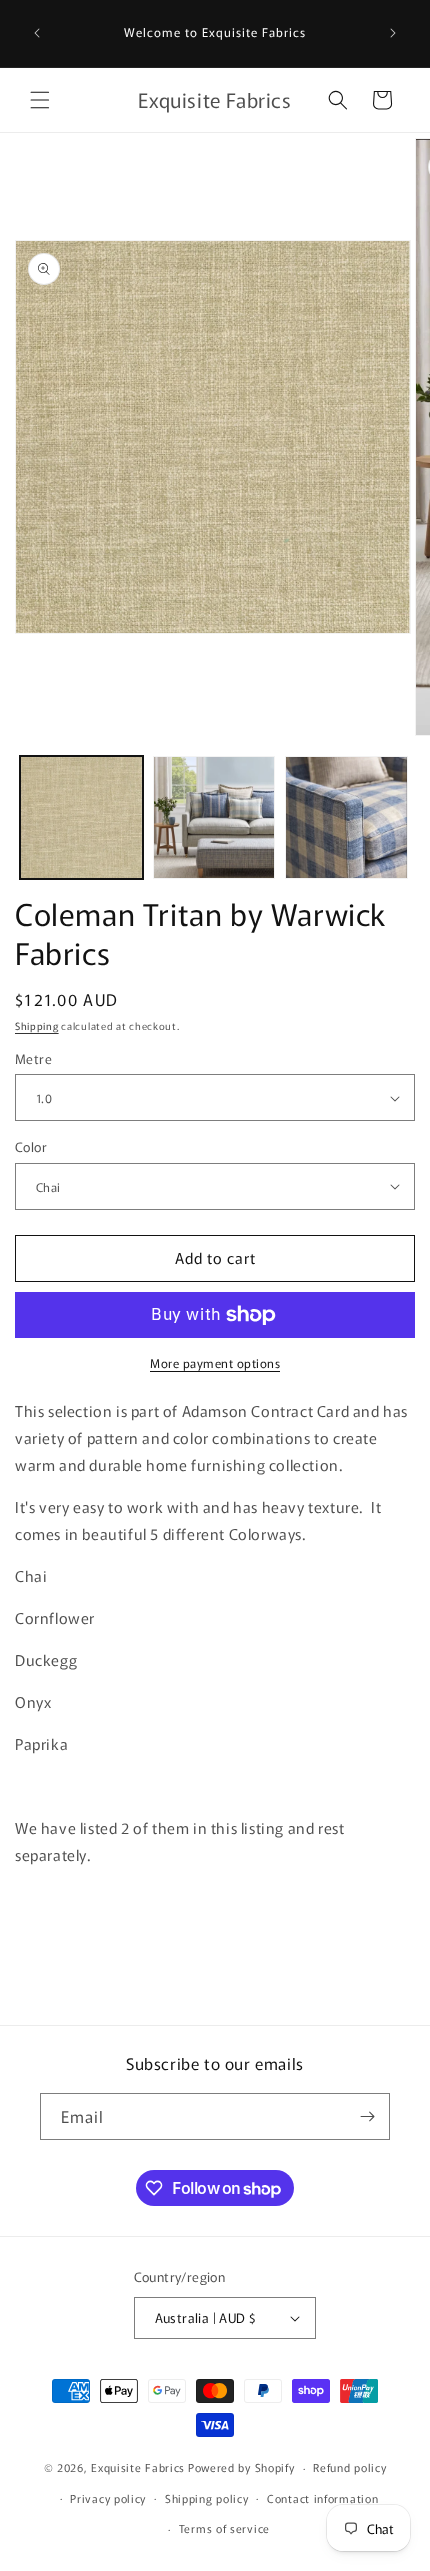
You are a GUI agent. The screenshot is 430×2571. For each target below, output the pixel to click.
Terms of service (224, 2528)
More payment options (215, 1362)
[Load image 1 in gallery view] (81, 817)
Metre (33, 1058)
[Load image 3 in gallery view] (346, 817)
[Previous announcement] (37, 33)
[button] (40, 100)
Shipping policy (207, 2498)
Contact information (322, 2498)
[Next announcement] (393, 33)
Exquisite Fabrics (138, 2467)
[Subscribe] (367, 2116)
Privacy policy (108, 2498)
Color (31, 1146)
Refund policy (349, 2467)
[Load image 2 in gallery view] (214, 817)
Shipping (37, 1025)
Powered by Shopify (241, 2467)
